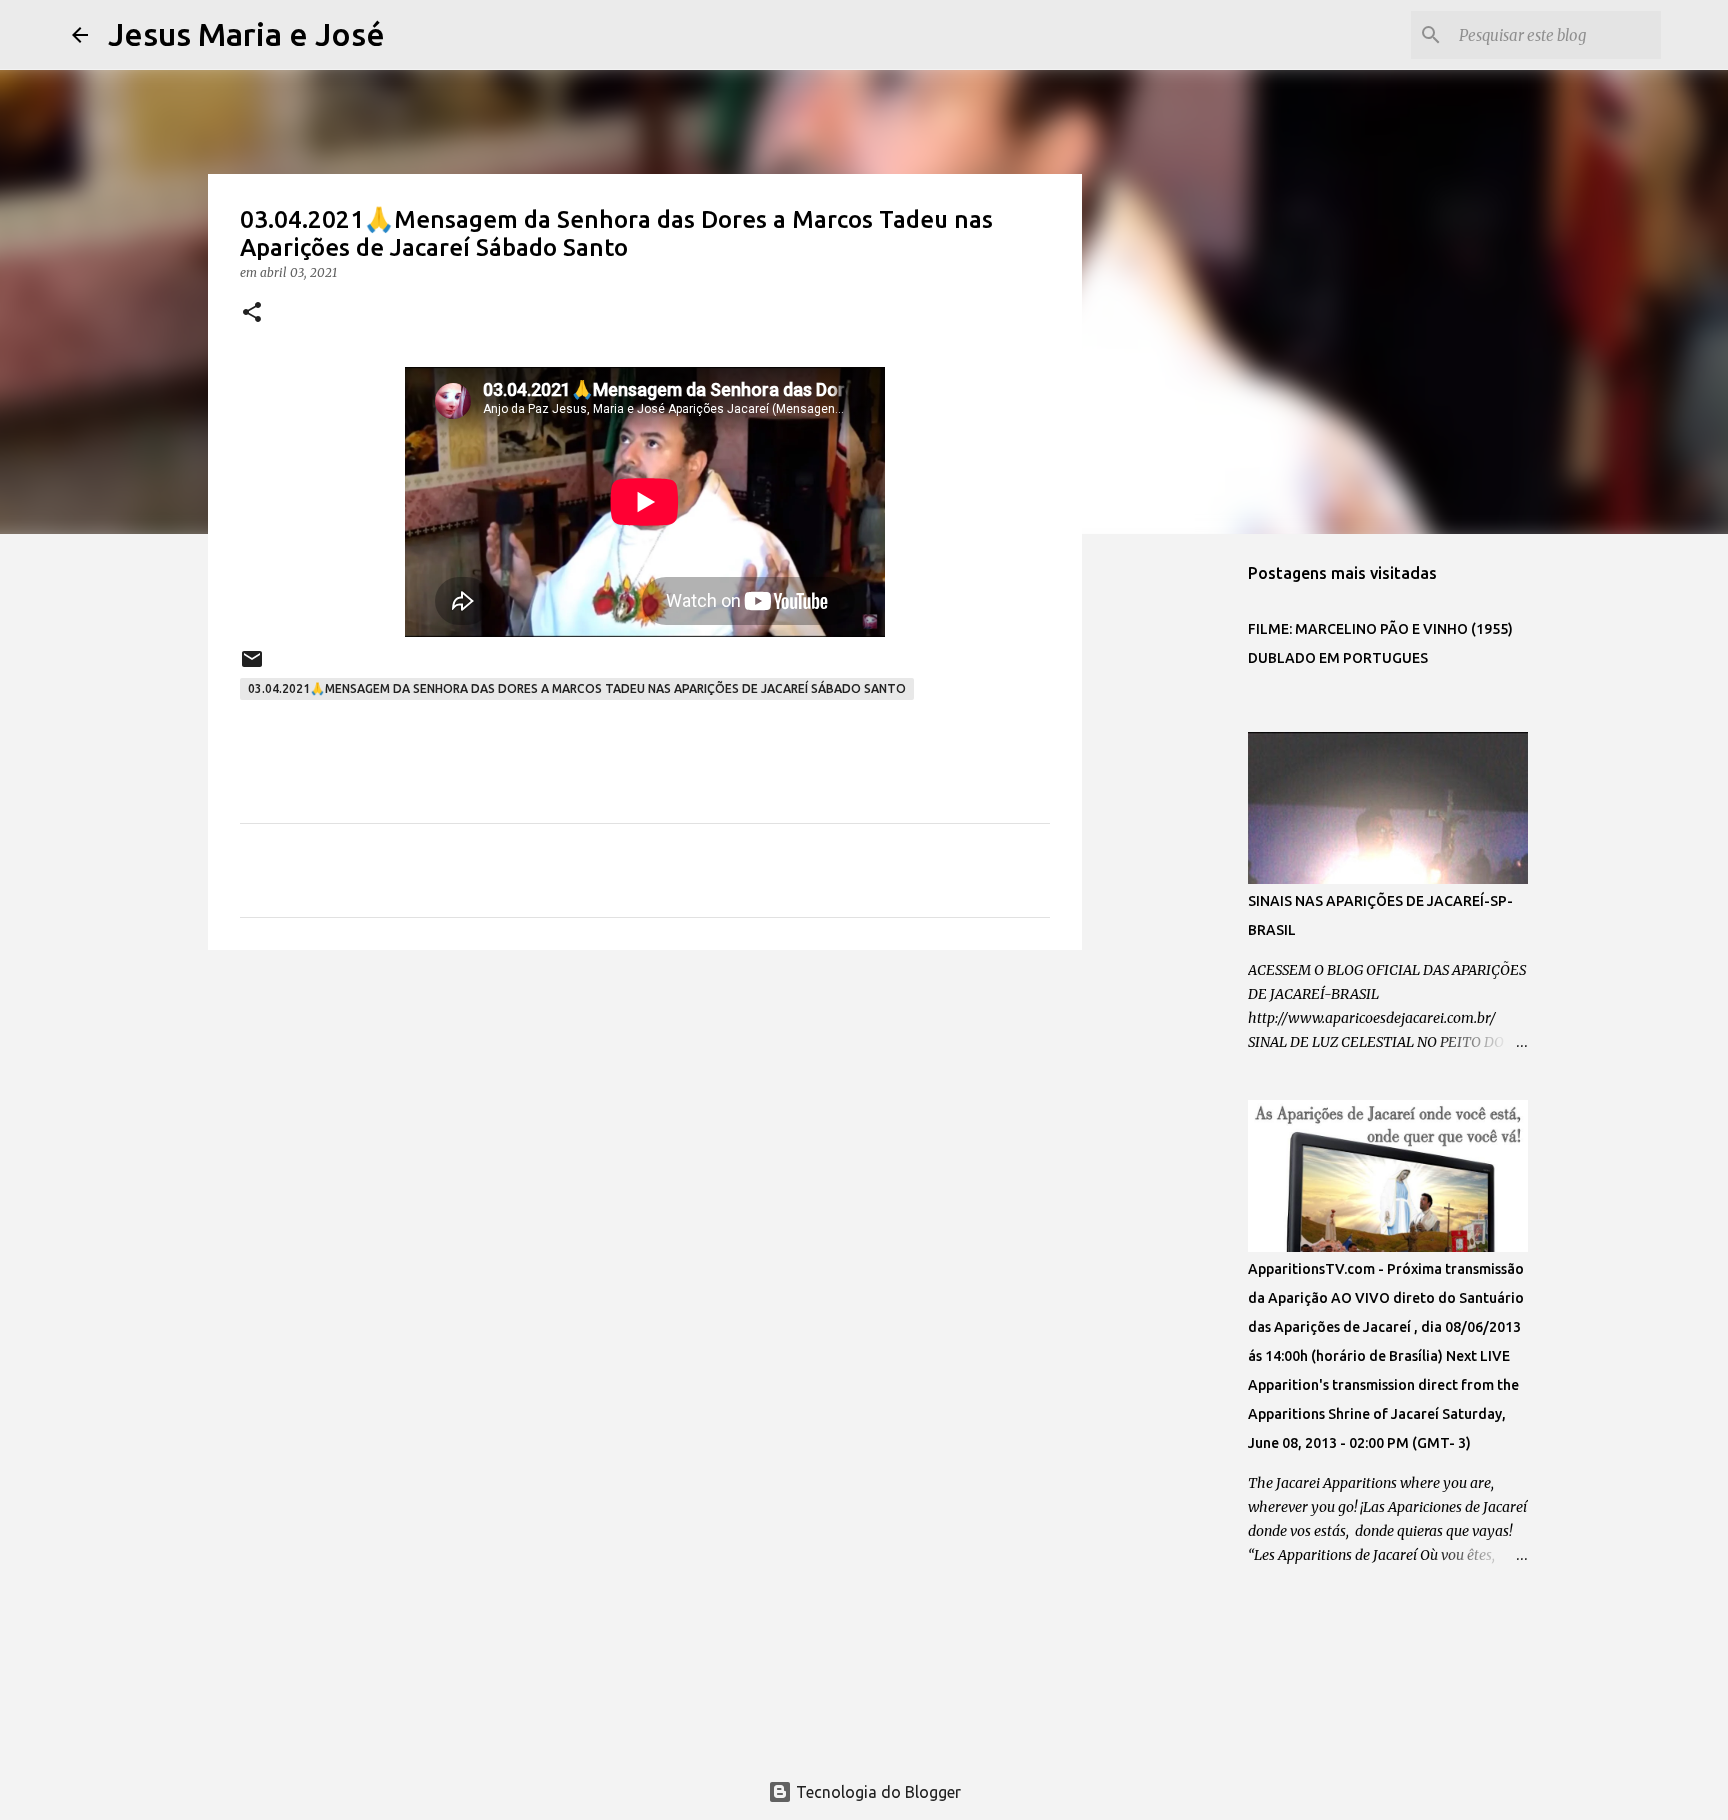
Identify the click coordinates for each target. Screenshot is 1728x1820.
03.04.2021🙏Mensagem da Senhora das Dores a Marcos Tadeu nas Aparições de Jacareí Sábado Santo (577, 688)
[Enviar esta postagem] (252, 666)
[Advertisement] (645, 1120)
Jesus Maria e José (246, 34)
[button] (252, 313)
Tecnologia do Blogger (876, 1792)
